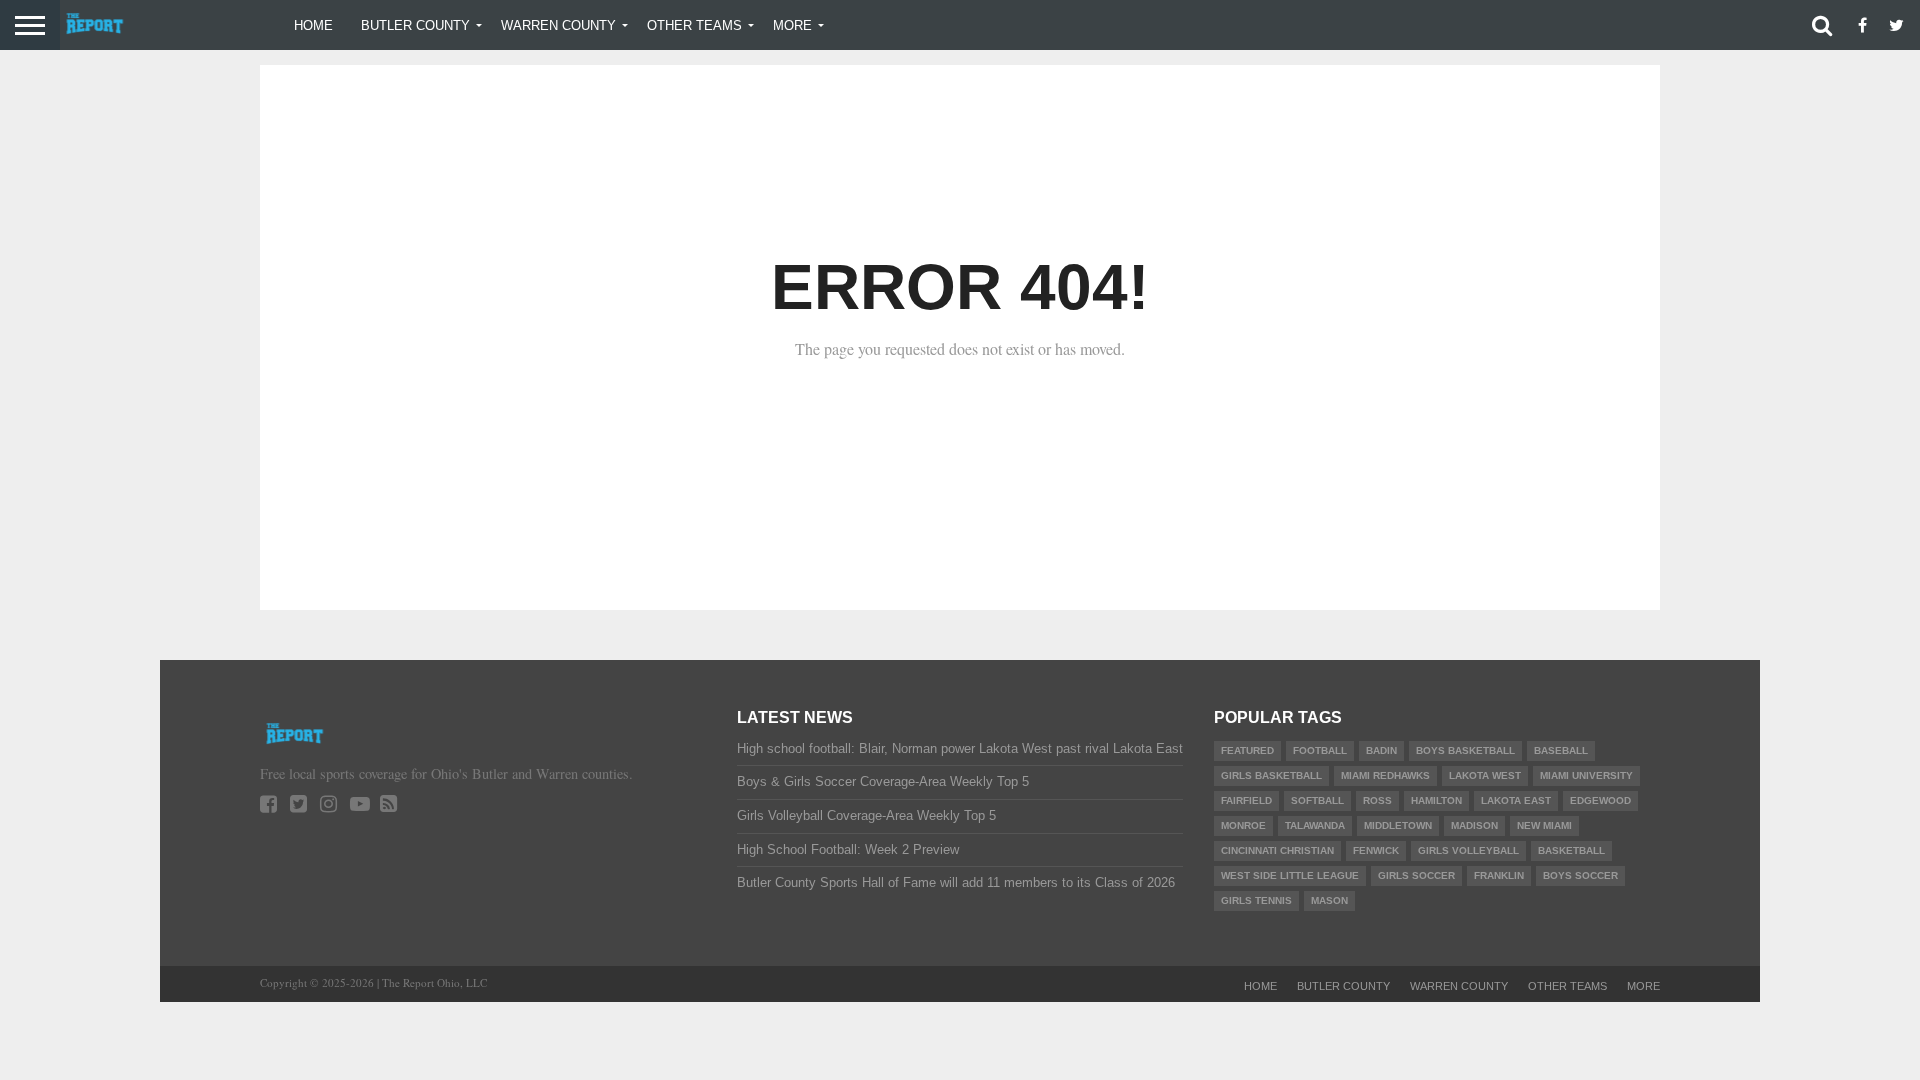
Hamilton (1436, 800)
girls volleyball (1468, 850)
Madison (1474, 825)
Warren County (558, 25)
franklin (1499, 875)
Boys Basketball (1465, 750)
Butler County (415, 25)
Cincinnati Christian (1277, 850)
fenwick (1376, 850)
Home (313, 25)
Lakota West (1485, 775)
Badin (1381, 750)
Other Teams (694, 25)
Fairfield (1246, 800)
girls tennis (1256, 900)
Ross (1377, 800)
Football (1320, 750)
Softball (1317, 800)
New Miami (1544, 825)
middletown (1398, 825)
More (792, 25)
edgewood (1600, 800)
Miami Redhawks (1385, 775)
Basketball (1571, 850)
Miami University (1586, 775)
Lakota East (1516, 800)
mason (1329, 900)
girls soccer (1416, 875)
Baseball (1561, 750)
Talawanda (1315, 825)
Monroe (1243, 825)
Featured (1247, 750)
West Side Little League (1290, 875)
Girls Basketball (1271, 775)
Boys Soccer (1580, 875)
